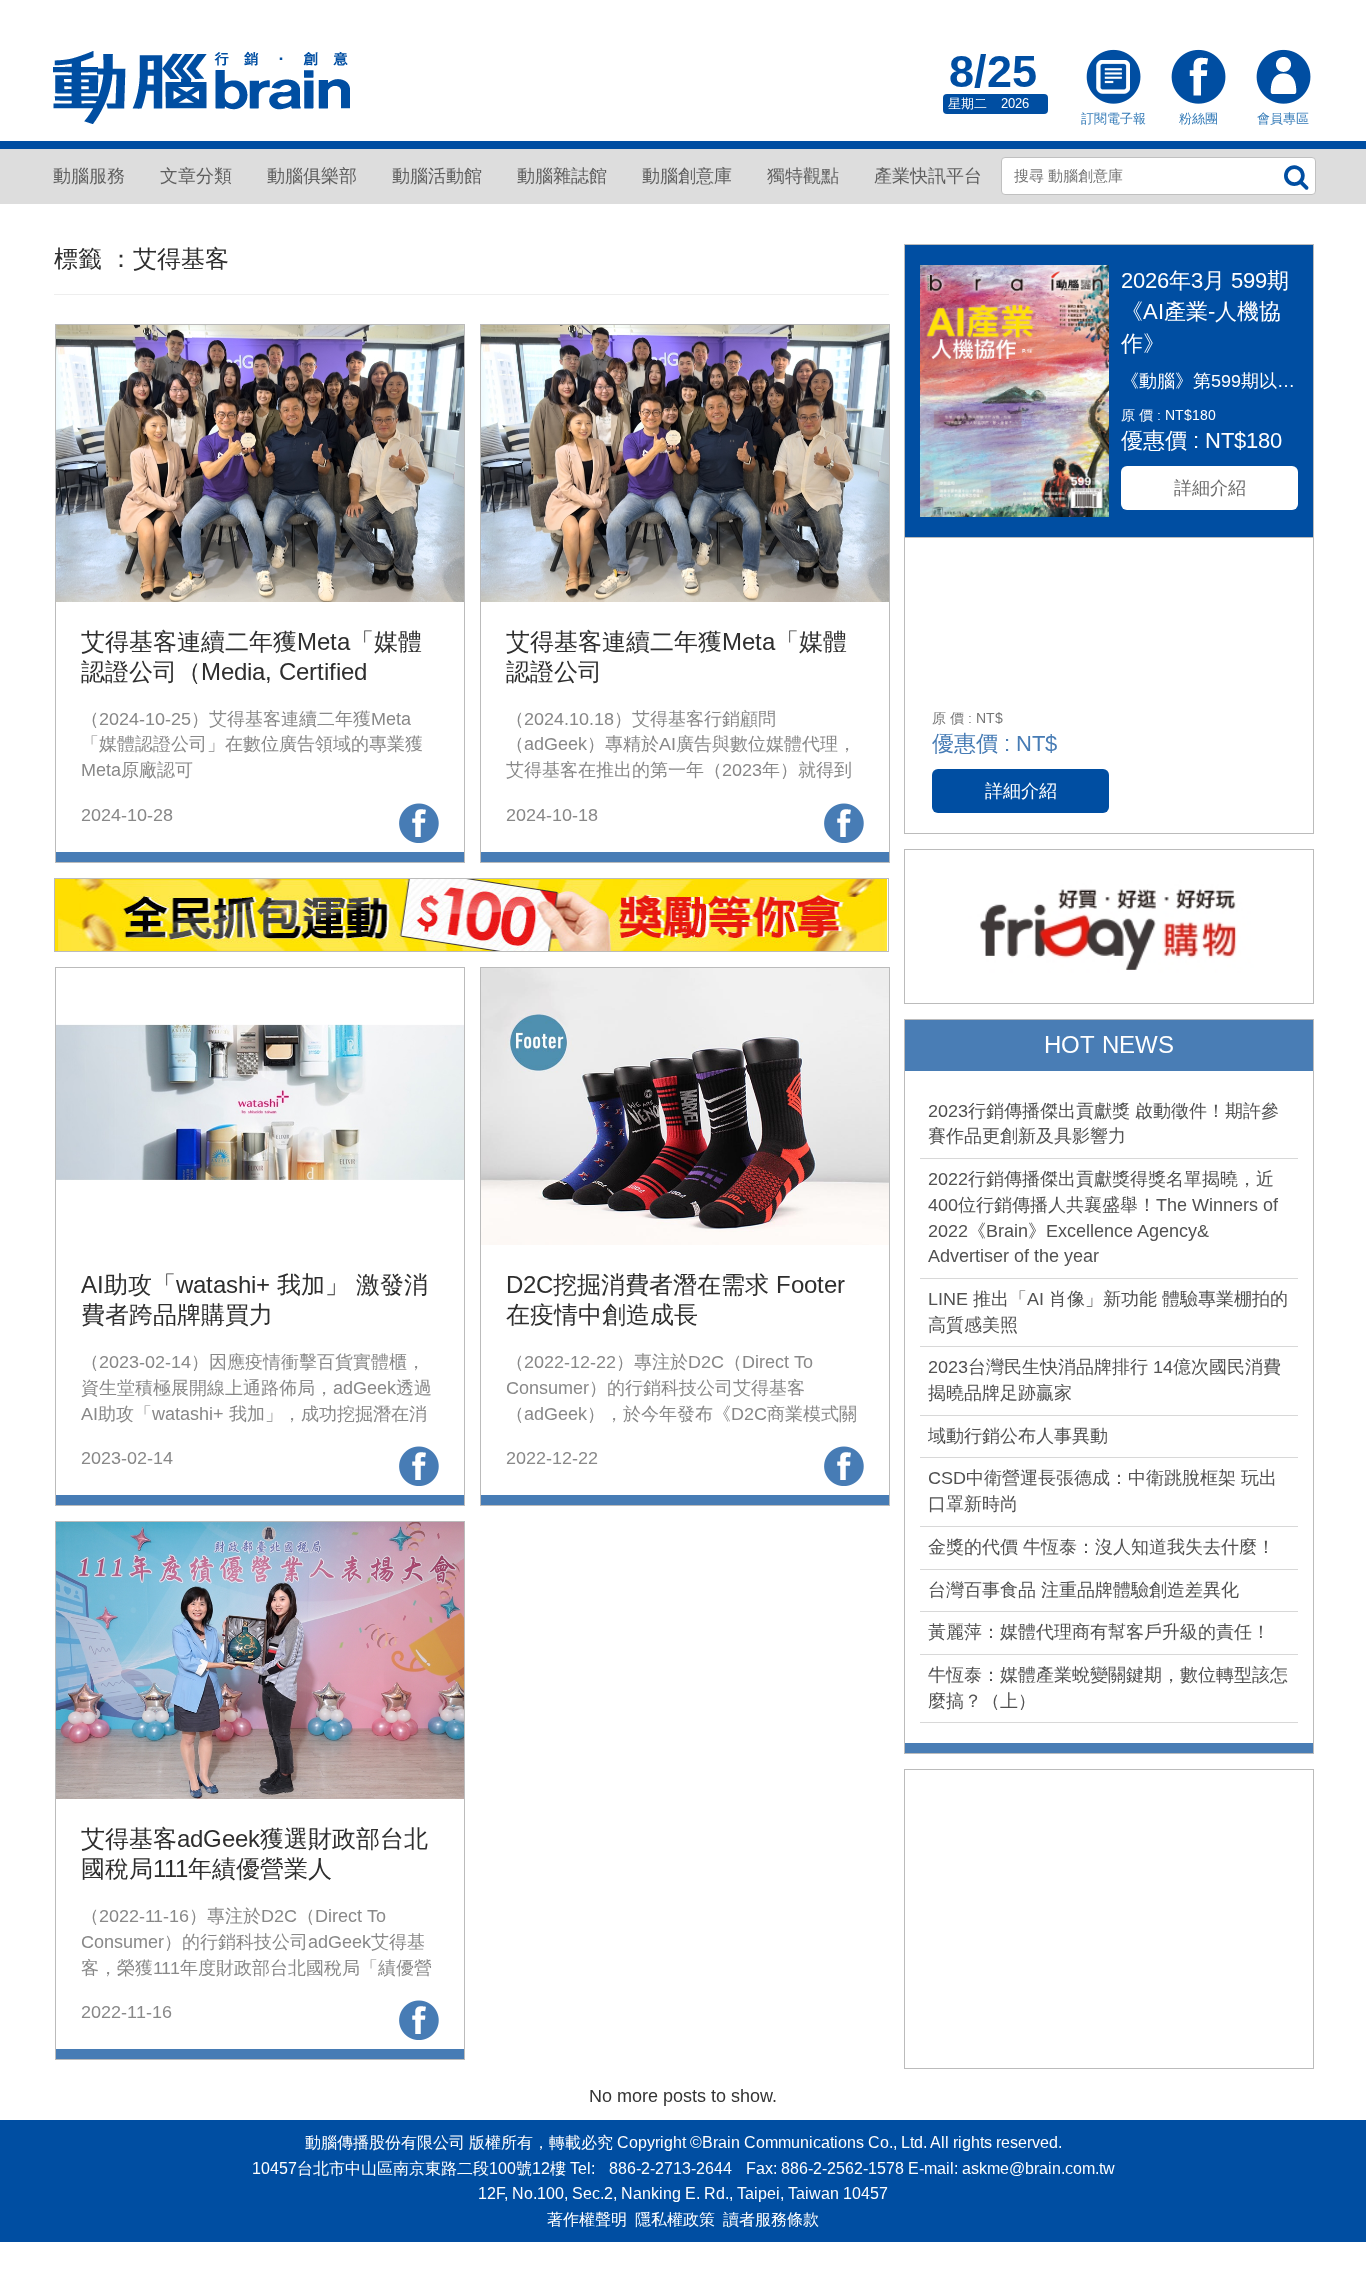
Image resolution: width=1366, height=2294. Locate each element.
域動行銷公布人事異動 (1018, 1436)
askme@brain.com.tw (1038, 2168)
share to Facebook (419, 823)
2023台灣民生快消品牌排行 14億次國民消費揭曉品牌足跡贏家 (1104, 1380)
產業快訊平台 (928, 176)
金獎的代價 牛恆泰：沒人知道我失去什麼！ (1101, 1547)
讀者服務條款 (771, 2219)
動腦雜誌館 (562, 176)
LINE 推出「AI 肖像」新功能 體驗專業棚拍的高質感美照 (1108, 1312)
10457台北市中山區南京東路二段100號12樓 (409, 2168)
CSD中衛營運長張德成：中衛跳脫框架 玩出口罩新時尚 (1102, 1491)
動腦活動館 (437, 176)
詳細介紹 (1210, 488)
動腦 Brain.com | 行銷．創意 (203, 88)
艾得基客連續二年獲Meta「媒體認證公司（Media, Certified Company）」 (251, 671)
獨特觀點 (803, 176)
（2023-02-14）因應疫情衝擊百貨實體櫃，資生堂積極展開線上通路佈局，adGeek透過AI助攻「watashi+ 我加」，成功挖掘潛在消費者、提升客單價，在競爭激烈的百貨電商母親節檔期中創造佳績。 (256, 1413)
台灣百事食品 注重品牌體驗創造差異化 (1083, 1590)
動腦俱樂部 (312, 176)
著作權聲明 (587, 2219)
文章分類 (196, 176)
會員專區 (1283, 79)
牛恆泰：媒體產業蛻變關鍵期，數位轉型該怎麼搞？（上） (1108, 1688)
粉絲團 (1198, 79)
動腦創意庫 (687, 176)
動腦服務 (89, 176)
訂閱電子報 (1113, 79)
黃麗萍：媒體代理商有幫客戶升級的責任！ (1099, 1632)
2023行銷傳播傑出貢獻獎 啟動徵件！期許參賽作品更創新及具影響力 (1103, 1124)
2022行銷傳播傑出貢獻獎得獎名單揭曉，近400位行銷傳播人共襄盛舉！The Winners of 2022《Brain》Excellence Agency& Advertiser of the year (1103, 1217)
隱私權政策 (675, 2219)
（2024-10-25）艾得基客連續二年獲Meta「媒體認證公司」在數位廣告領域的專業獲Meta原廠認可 (252, 744)
